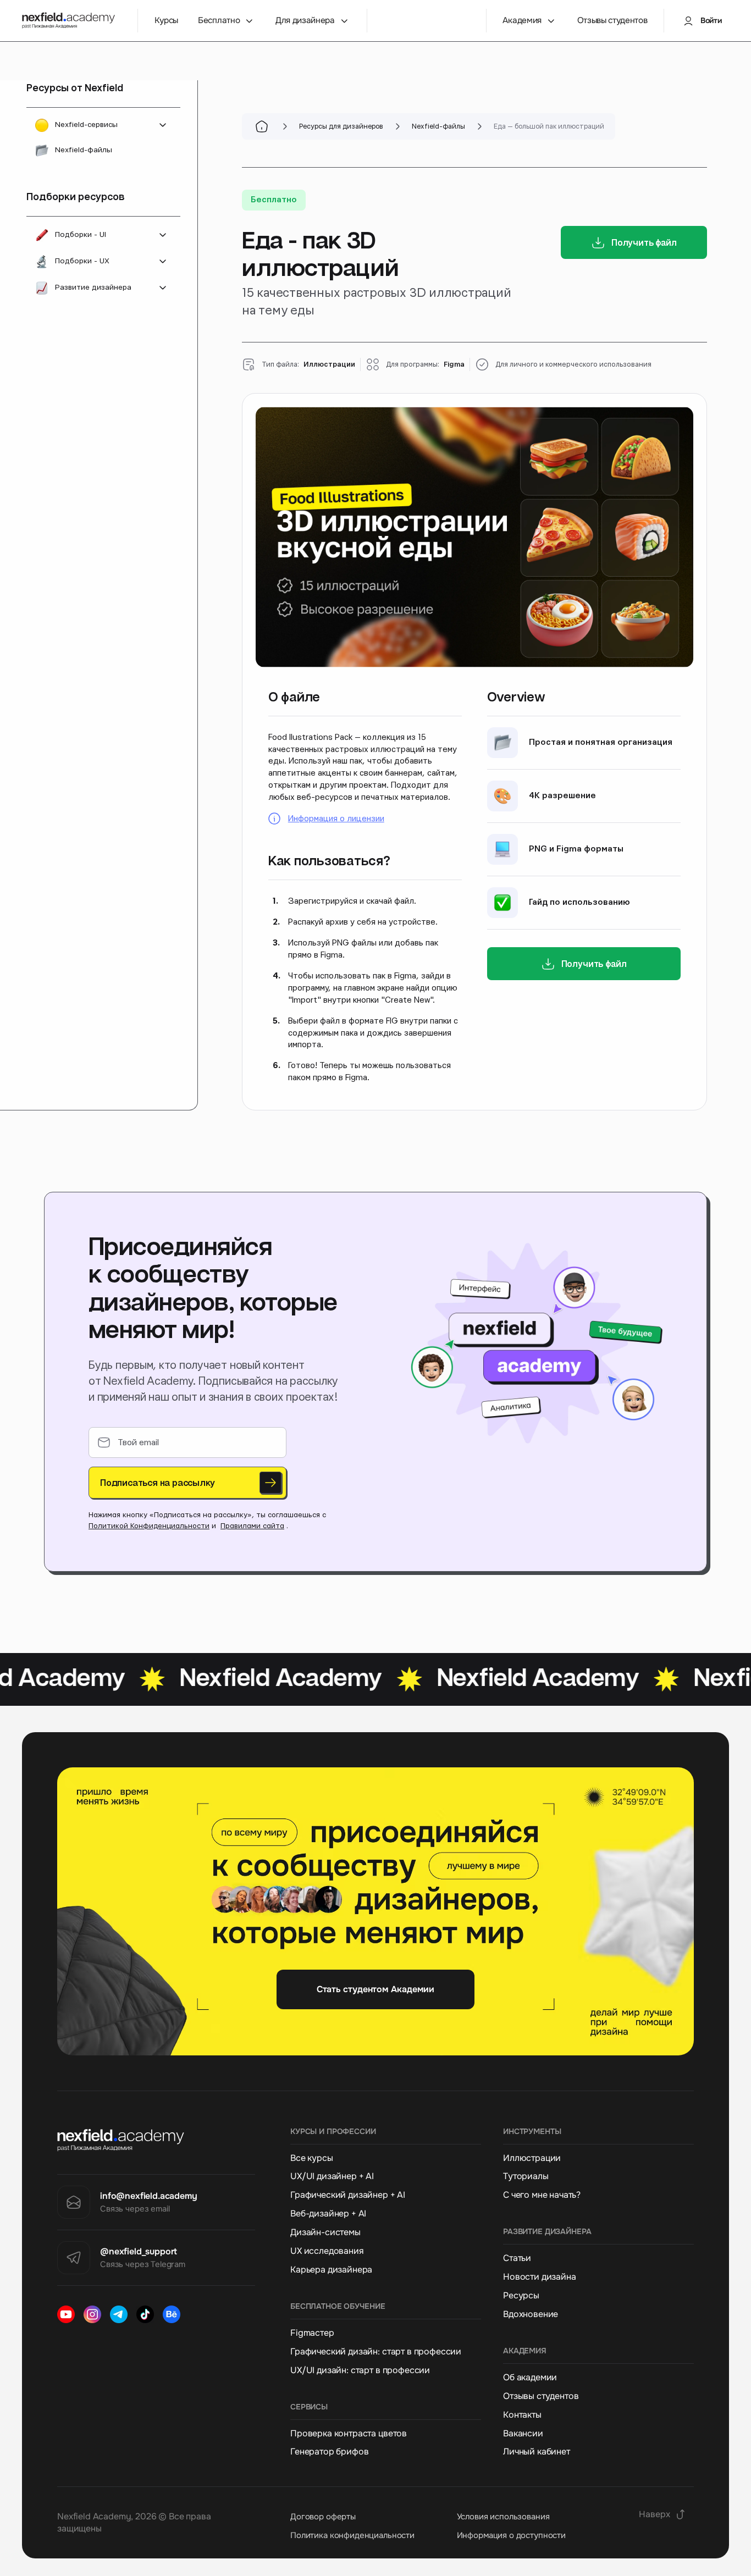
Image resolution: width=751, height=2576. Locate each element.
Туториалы (526, 2176)
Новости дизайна (540, 2277)
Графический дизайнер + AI (348, 2195)
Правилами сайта (252, 1526)
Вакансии (523, 2434)
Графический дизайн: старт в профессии (376, 2352)
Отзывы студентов (541, 2396)
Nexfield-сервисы (86, 125)
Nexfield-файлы (84, 150)
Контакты (522, 2415)
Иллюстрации (532, 2158)
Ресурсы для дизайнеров (341, 126)
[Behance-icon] (172, 2314)
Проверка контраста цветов (349, 2434)
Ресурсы (521, 2296)
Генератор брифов (329, 2452)
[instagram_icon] (92, 2314)
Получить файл (644, 242)
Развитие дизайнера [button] (93, 288)
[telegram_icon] (119, 2314)
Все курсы (312, 2158)
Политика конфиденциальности (352, 2535)
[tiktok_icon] (145, 2314)
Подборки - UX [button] (82, 261)
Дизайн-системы (325, 2232)
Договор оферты (323, 2517)
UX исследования (327, 2251)
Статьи (517, 2258)
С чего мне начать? (542, 2195)
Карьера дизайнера (331, 2270)
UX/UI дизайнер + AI (332, 2176)
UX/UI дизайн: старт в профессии (360, 2370)
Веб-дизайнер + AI (328, 2214)
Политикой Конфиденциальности (149, 1526)
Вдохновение (531, 2314)
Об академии (530, 2378)
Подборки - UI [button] (81, 235)
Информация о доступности (511, 2535)
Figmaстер (312, 2333)
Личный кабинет (537, 2452)
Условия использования (503, 2517)
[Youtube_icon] (66, 2314)
